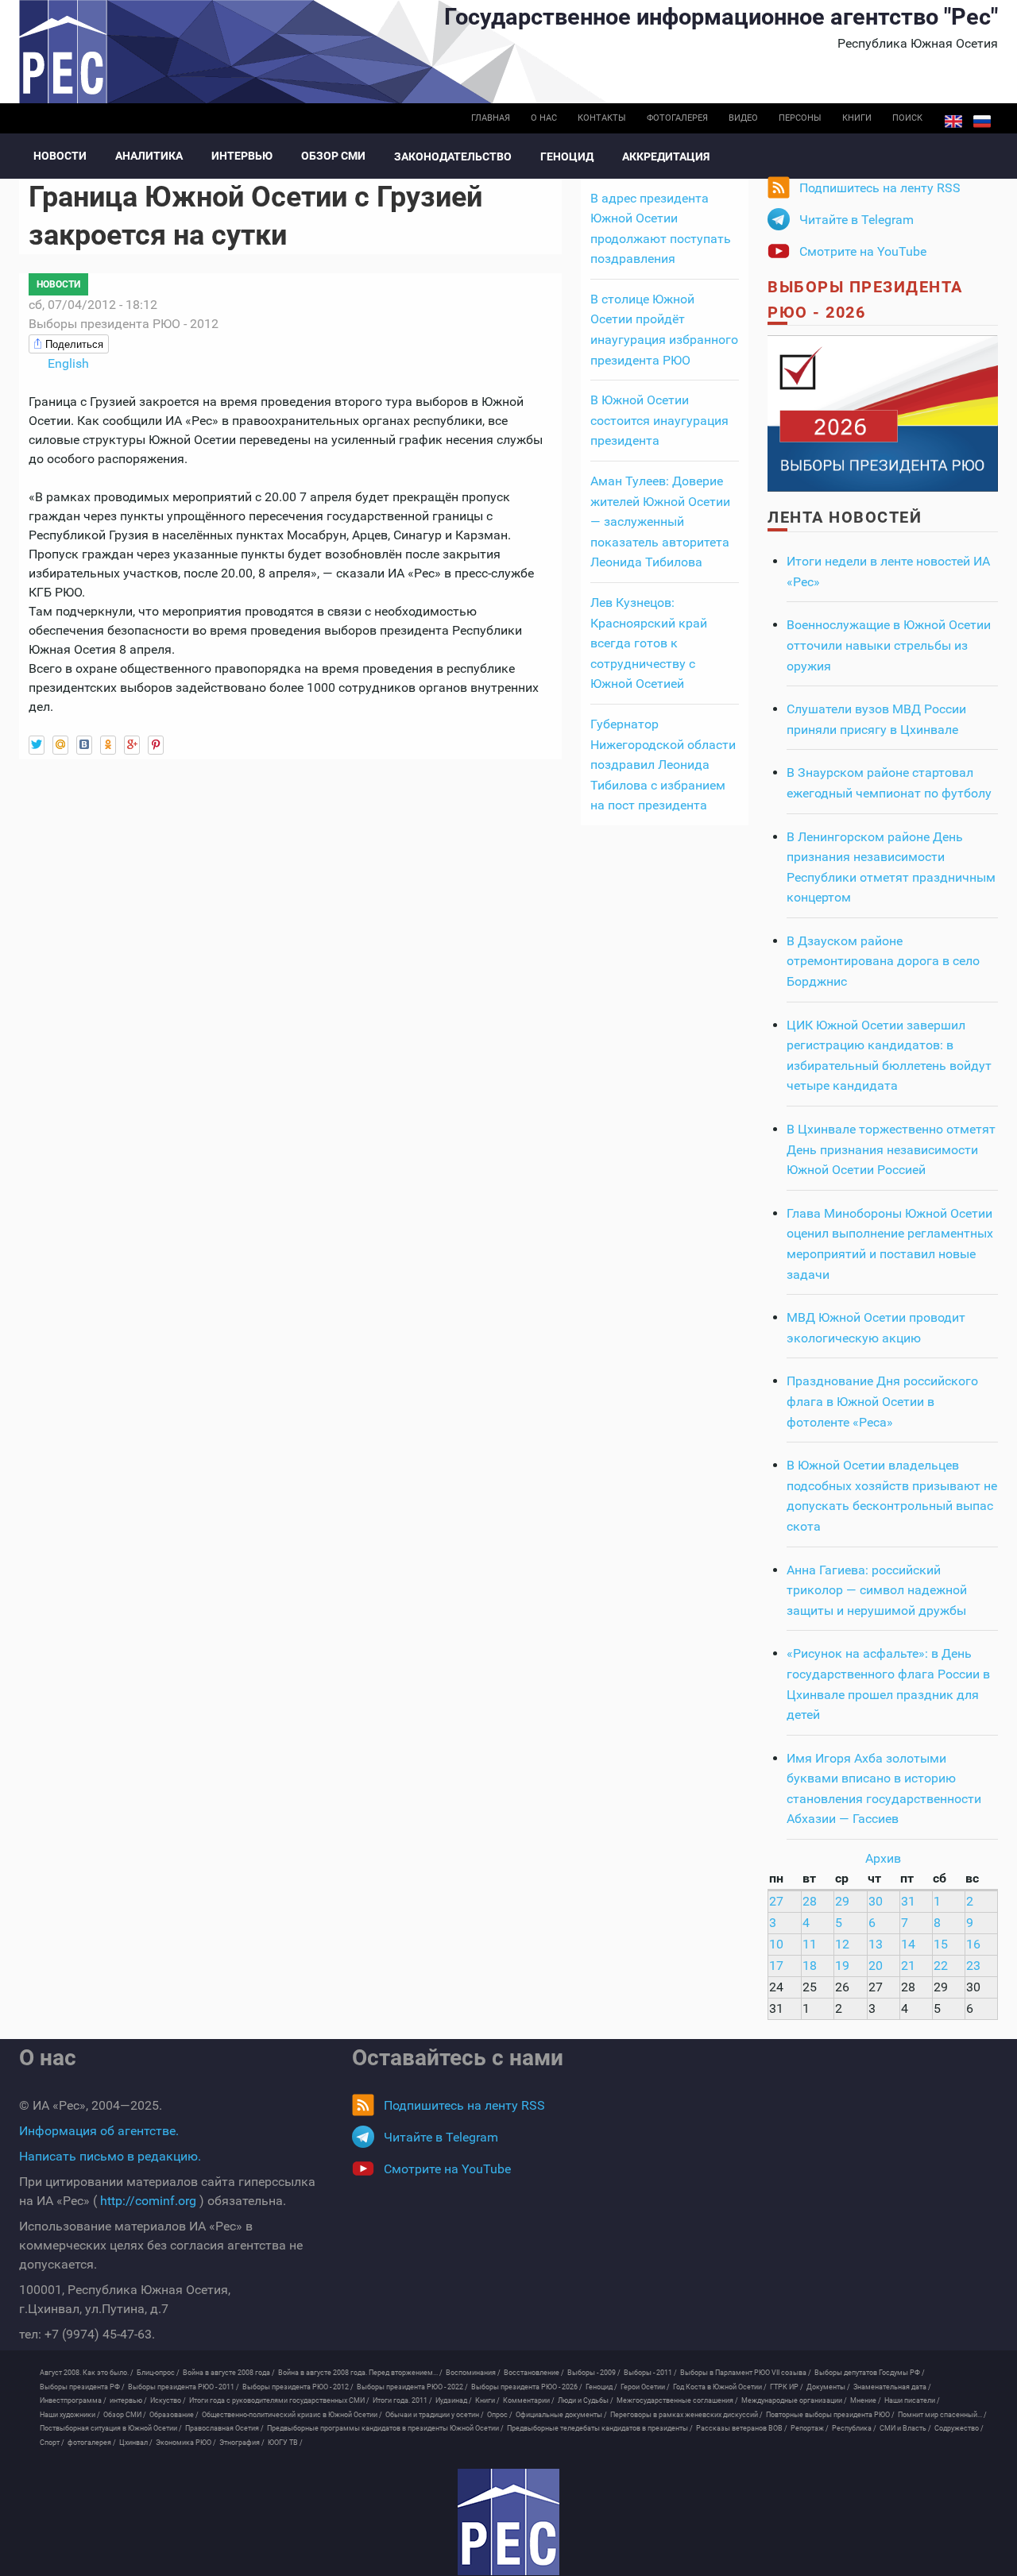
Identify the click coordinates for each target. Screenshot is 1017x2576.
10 (776, 1944)
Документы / (828, 2387)
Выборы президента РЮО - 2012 (124, 324)
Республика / (854, 2428)
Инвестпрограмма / (73, 2400)
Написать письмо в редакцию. (110, 2156)
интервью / (128, 2400)
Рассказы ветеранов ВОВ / (742, 2428)
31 (908, 1901)
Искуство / (168, 2400)
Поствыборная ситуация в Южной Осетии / (111, 2428)
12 (842, 1944)
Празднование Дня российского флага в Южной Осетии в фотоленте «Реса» (882, 1401)
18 (810, 1966)
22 (941, 1966)
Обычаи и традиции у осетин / (435, 2415)
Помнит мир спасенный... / (942, 2415)
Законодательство (453, 156)
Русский (982, 122)
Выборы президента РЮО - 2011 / (184, 2387)
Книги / (487, 2400)
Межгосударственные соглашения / (677, 2400)
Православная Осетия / (224, 2428)
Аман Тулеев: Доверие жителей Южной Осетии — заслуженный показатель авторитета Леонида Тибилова (660, 521)
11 (810, 1944)
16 (973, 1944)
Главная (491, 118)
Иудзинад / (454, 2400)
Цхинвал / (136, 2443)
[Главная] (508, 2522)
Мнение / (866, 2400)
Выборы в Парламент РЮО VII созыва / (746, 2373)
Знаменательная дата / (892, 2387)
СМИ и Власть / (905, 2428)
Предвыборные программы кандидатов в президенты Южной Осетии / (385, 2428)
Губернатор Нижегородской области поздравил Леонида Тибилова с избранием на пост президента (663, 765)
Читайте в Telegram (857, 220)
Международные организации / (794, 2400)
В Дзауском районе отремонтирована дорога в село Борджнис (883, 961)
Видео (743, 118)
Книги (857, 118)
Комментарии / (529, 2400)
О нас (544, 118)
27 (776, 1901)
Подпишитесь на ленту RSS (880, 188)
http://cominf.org (148, 2201)
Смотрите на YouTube (863, 251)
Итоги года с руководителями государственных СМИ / (279, 2400)
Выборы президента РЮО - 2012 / (298, 2387)
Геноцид (567, 156)
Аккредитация (666, 156)
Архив (883, 1858)
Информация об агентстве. (99, 2131)
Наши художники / (70, 2415)
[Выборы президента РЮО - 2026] (883, 413)
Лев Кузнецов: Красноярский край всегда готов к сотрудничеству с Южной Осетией (649, 643)
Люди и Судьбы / (586, 2400)
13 (876, 1944)
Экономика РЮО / (186, 2443)
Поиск (907, 118)
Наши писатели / (912, 2400)
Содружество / (959, 2428)
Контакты (602, 118)
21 (908, 1966)
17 (776, 1966)
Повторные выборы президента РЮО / (830, 2415)
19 (842, 1966)
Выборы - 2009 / (594, 2373)
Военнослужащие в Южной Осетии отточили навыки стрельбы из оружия (889, 645)
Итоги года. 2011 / (402, 2400)
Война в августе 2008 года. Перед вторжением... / (360, 2373)
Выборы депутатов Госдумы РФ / (870, 2373)
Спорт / (52, 2443)
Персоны (800, 118)
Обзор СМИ (333, 156)
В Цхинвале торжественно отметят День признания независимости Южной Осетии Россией (891, 1149)
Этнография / (242, 2443)
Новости (60, 156)
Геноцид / (601, 2387)
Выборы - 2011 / (650, 2373)
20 (876, 1966)
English (953, 122)
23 (973, 1966)
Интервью (242, 156)
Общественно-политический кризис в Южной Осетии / (292, 2415)
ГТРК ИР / (787, 2387)
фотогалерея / (92, 2443)
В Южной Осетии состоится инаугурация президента (659, 420)
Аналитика (149, 156)
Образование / (174, 2415)
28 (810, 1901)
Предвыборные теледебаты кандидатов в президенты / (600, 2428)
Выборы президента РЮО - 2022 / (412, 2387)
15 (941, 1944)
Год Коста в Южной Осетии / (720, 2387)
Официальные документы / (561, 2415)
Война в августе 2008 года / (229, 2373)
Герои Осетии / (645, 2387)
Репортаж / (810, 2428)
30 (876, 1901)
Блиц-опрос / (158, 2373)
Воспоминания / (473, 2373)
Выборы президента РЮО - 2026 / (527, 2387)
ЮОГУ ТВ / (285, 2443)
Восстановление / (534, 2373)
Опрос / (500, 2415)
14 (908, 1944)
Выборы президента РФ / (82, 2387)
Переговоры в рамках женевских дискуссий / (686, 2415)
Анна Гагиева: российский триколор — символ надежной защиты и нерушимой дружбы (877, 1590)
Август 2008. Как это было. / (87, 2373)
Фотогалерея (677, 118)
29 (842, 1901)
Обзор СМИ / (125, 2415)
